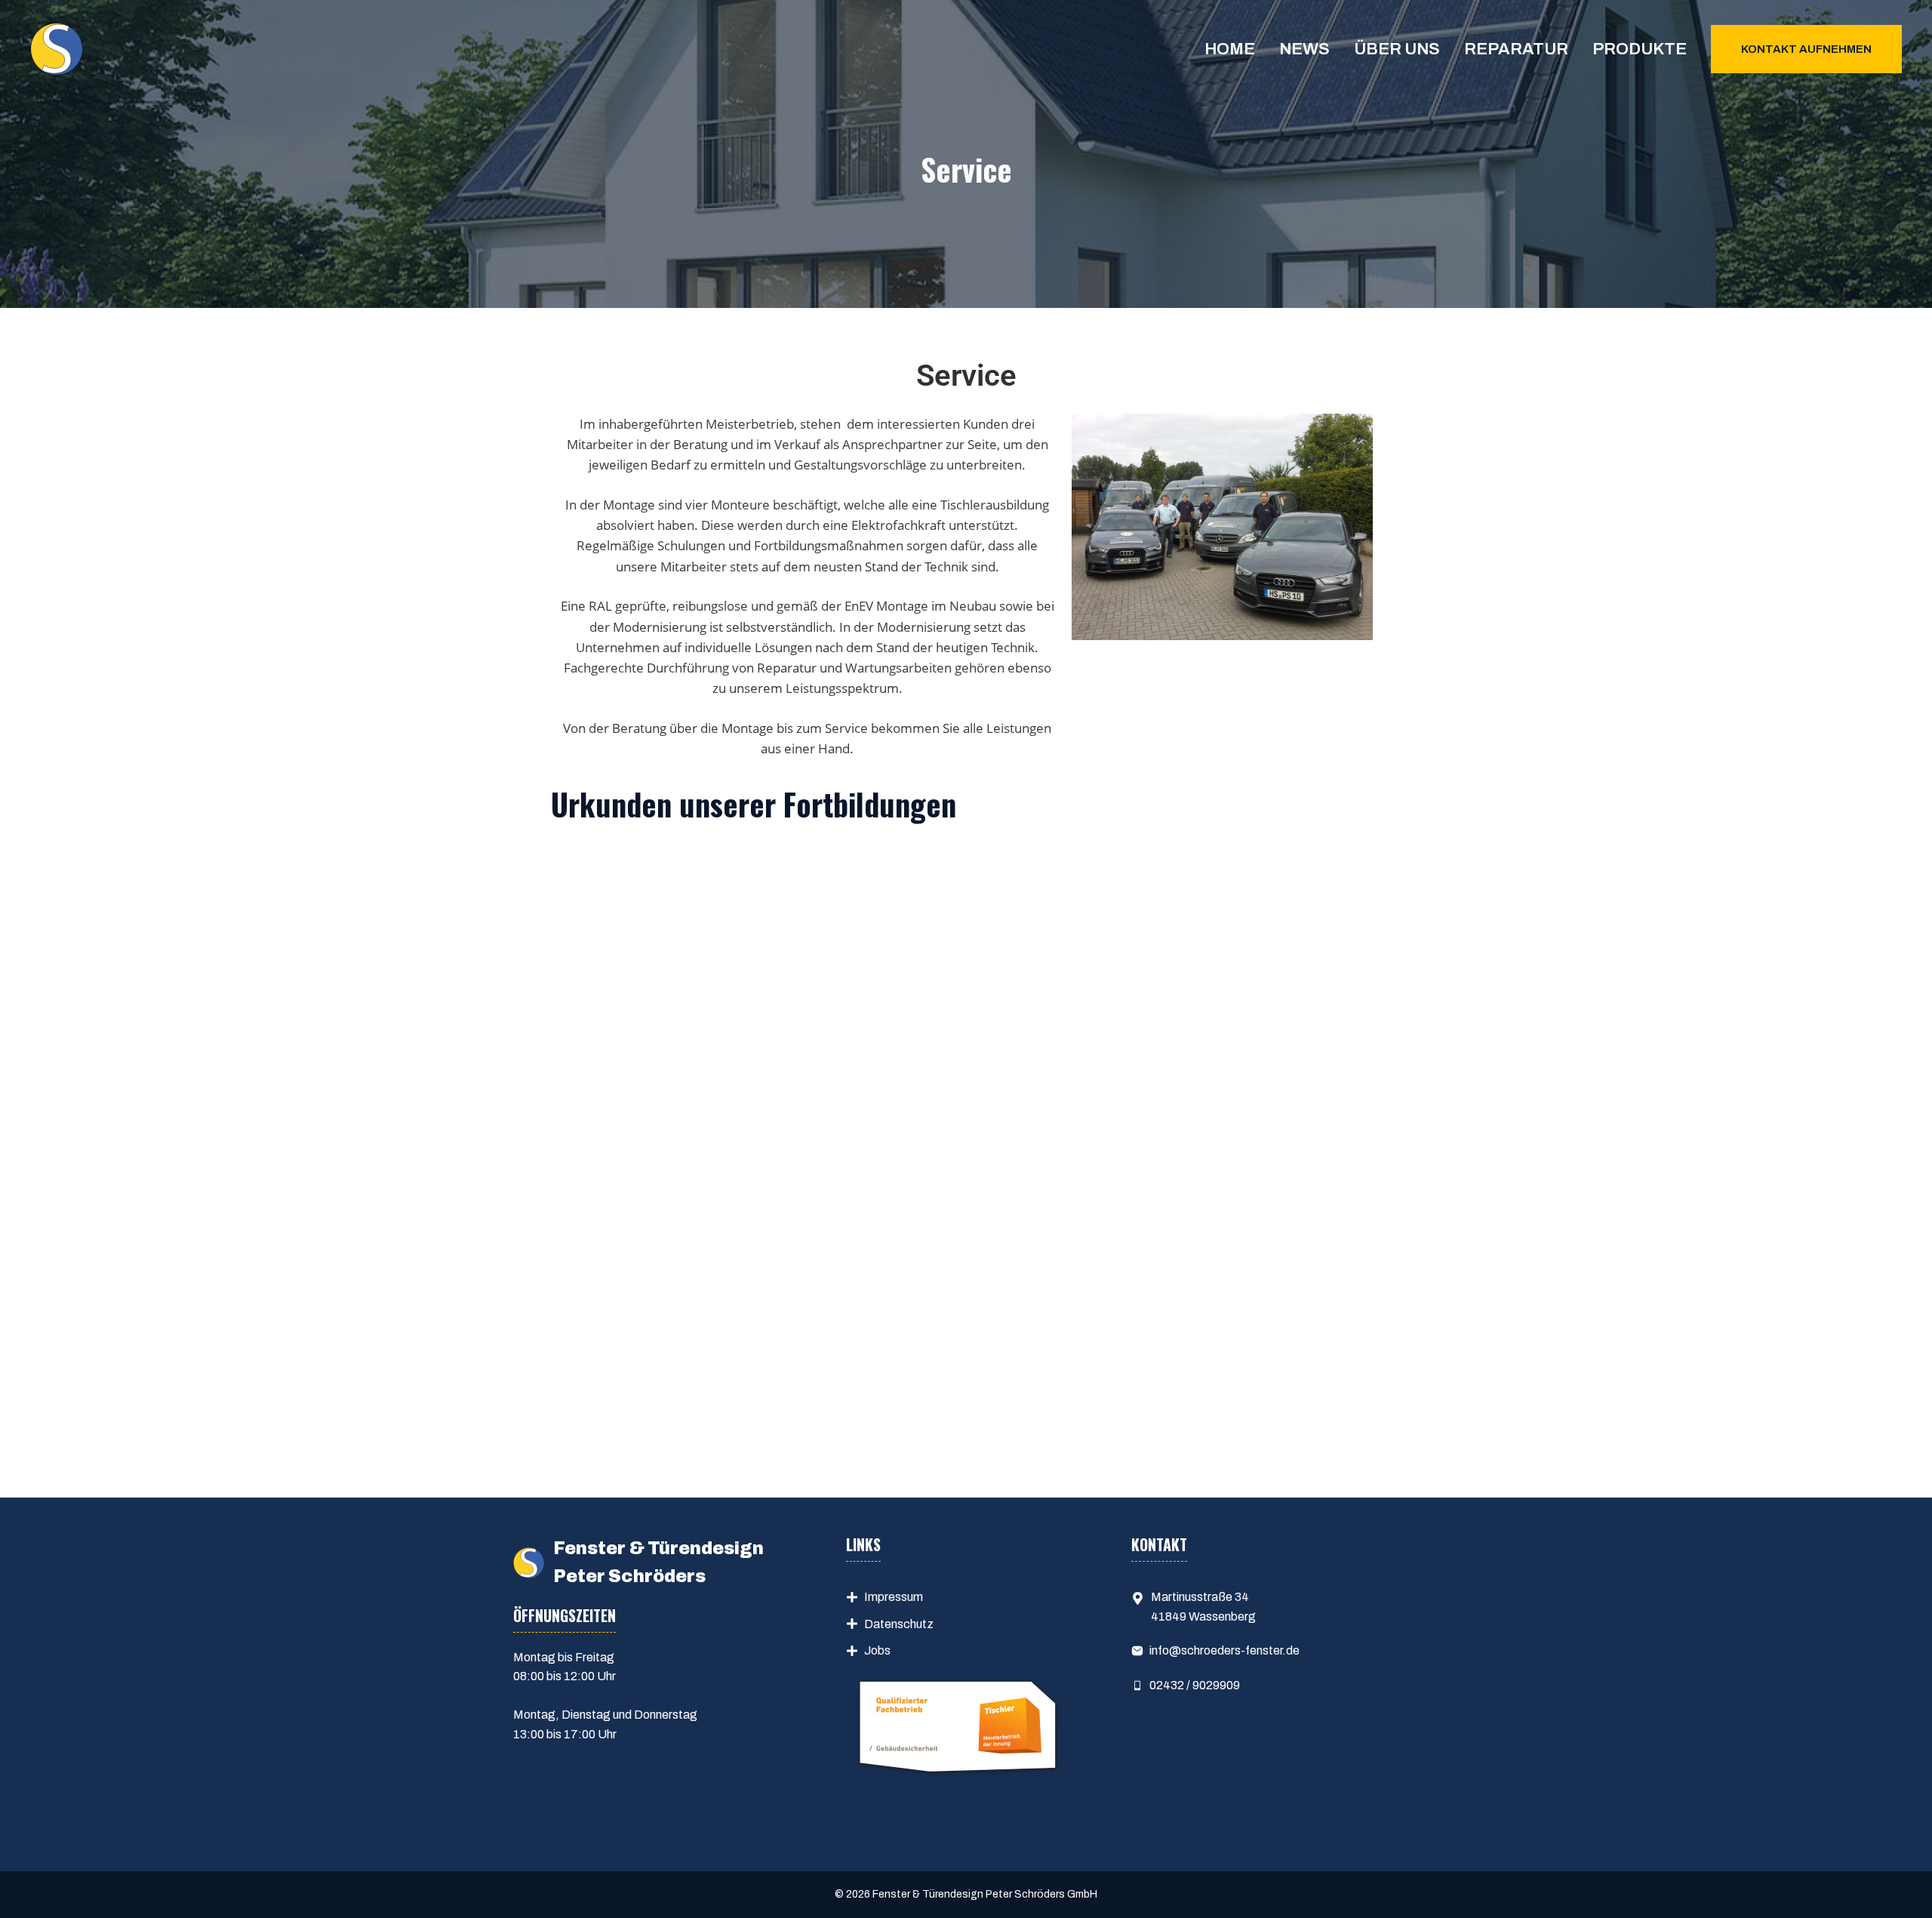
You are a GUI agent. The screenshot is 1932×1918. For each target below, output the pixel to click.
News (1304, 49)
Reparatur (1516, 49)
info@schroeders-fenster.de (1224, 1650)
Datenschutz (899, 1624)
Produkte (1640, 49)
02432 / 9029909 (1195, 1685)
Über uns (1397, 49)
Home (1230, 49)
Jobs (877, 1650)
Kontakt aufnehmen (1806, 49)
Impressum (894, 1597)
